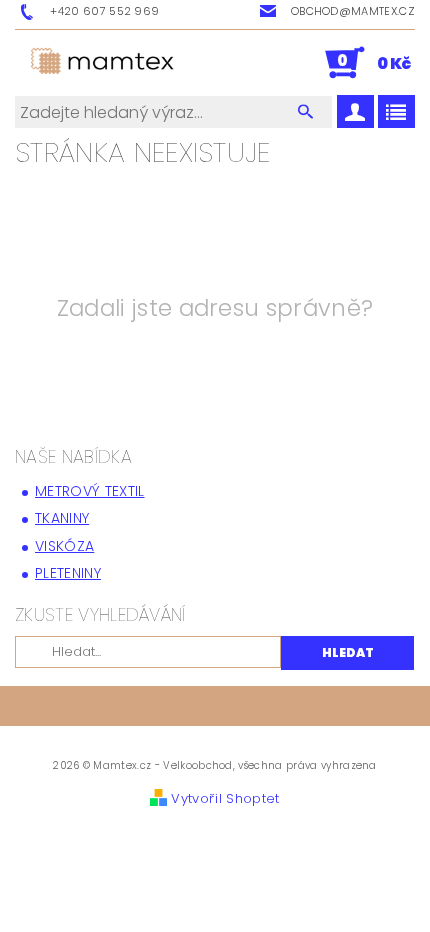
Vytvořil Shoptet (225, 798)
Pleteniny (68, 573)
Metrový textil (89, 491)
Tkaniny (62, 518)
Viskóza (64, 546)
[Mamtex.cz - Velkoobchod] (103, 62)
